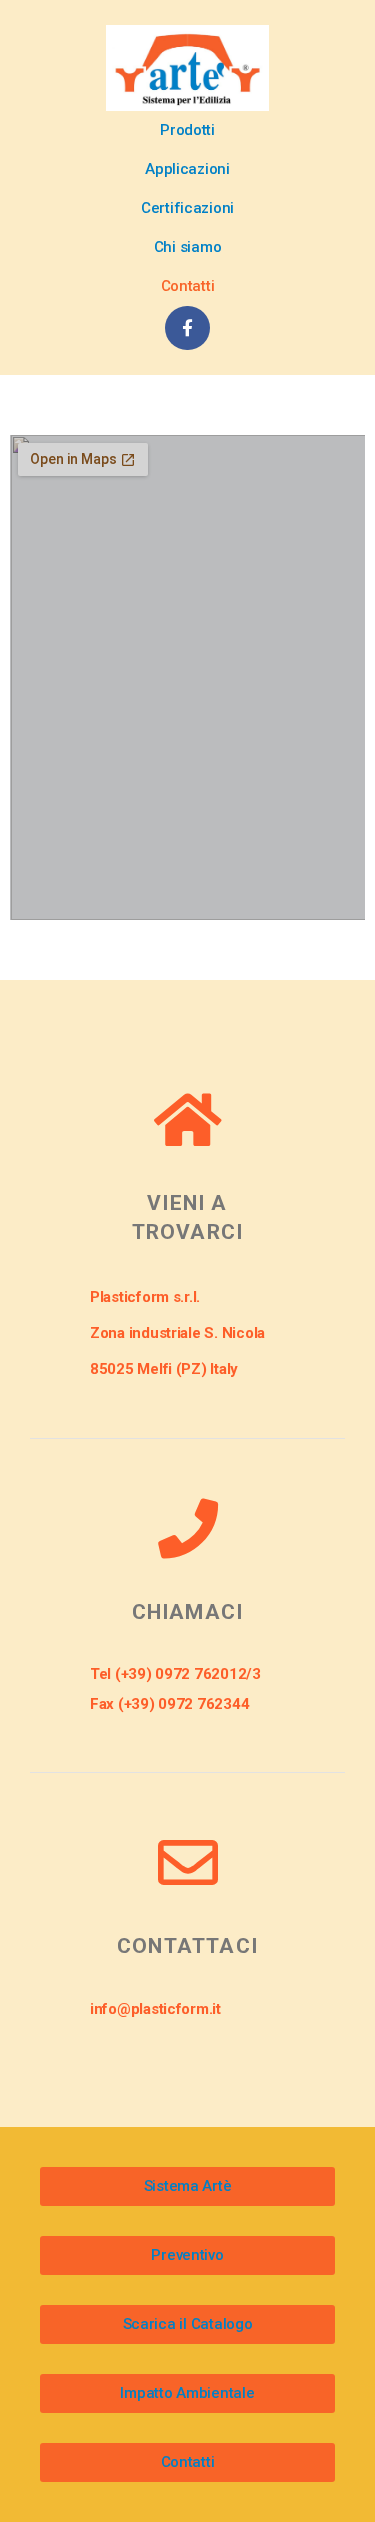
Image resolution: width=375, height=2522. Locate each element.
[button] (187, 130)
